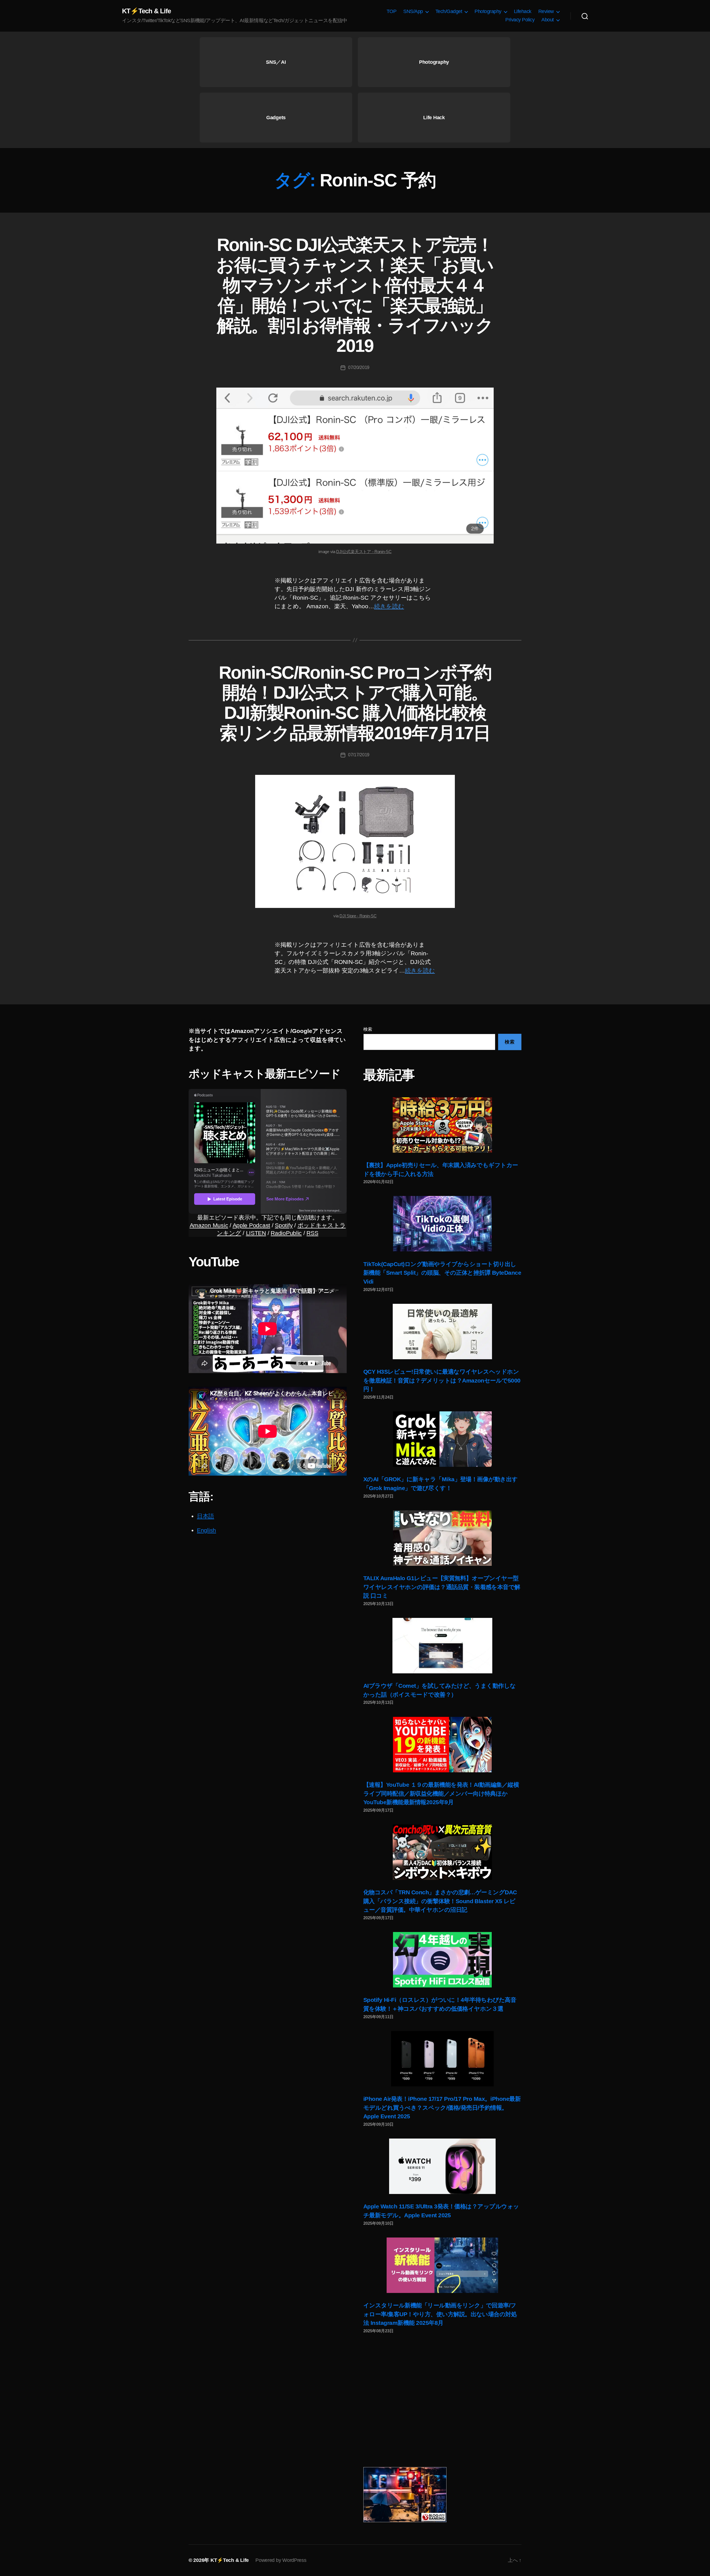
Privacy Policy (520, 20)
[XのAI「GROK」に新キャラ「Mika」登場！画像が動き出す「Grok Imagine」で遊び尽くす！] (442, 1439)
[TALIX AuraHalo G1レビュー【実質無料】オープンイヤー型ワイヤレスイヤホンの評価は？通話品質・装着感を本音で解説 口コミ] (442, 1538)
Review (546, 11)
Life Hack (434, 118)
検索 (368, 1029)
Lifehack (523, 11)
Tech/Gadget (449, 11)
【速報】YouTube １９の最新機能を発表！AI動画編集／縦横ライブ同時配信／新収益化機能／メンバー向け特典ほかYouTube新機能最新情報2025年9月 (441, 1793)
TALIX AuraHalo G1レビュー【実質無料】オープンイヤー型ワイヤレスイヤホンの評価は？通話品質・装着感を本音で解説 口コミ (442, 1587)
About (548, 20)
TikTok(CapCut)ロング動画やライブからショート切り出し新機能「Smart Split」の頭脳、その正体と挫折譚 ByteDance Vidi (442, 1273)
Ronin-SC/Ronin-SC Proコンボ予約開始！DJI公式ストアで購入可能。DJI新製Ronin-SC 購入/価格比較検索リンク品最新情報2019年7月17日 (355, 703)
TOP (392, 11)
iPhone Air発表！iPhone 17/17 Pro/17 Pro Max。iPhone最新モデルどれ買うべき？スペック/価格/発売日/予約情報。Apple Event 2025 (442, 2107)
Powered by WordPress (281, 2560)
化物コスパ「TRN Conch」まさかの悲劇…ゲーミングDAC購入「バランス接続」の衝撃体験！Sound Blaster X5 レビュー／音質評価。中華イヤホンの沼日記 (440, 1901)
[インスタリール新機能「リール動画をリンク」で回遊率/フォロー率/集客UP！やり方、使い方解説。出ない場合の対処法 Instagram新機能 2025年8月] (442, 2265)
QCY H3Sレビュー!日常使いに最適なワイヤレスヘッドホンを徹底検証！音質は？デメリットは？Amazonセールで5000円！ (442, 1380)
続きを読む (389, 606)
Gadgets (276, 118)
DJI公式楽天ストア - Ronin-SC (364, 552)
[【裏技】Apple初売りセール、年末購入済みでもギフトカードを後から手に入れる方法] (442, 1125)
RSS (312, 1233)
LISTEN (256, 1233)
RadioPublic (286, 1233)
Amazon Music (209, 1225)
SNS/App (413, 11)
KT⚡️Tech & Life (146, 11)
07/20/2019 (359, 367)
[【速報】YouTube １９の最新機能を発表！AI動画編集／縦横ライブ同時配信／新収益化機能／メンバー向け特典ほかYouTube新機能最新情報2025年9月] (442, 1745)
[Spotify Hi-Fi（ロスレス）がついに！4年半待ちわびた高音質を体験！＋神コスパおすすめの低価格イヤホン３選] (442, 1960)
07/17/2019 (359, 755)
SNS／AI (276, 62)
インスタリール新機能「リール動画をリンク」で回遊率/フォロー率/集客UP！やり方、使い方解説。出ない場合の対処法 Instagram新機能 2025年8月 (440, 2314)
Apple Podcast (252, 1225)
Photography (488, 11)
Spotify (284, 1225)
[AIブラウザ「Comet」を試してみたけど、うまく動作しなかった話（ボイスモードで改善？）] (442, 1646)
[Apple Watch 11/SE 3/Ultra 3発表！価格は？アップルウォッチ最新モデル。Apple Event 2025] (442, 2166)
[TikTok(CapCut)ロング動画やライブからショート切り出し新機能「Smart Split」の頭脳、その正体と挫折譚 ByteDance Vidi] (442, 1224)
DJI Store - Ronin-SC (358, 916)
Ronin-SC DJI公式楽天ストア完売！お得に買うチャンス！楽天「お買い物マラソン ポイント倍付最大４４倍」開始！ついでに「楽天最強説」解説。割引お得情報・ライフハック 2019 (355, 295)
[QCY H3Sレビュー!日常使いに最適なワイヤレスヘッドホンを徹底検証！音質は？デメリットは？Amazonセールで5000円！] (442, 1332)
